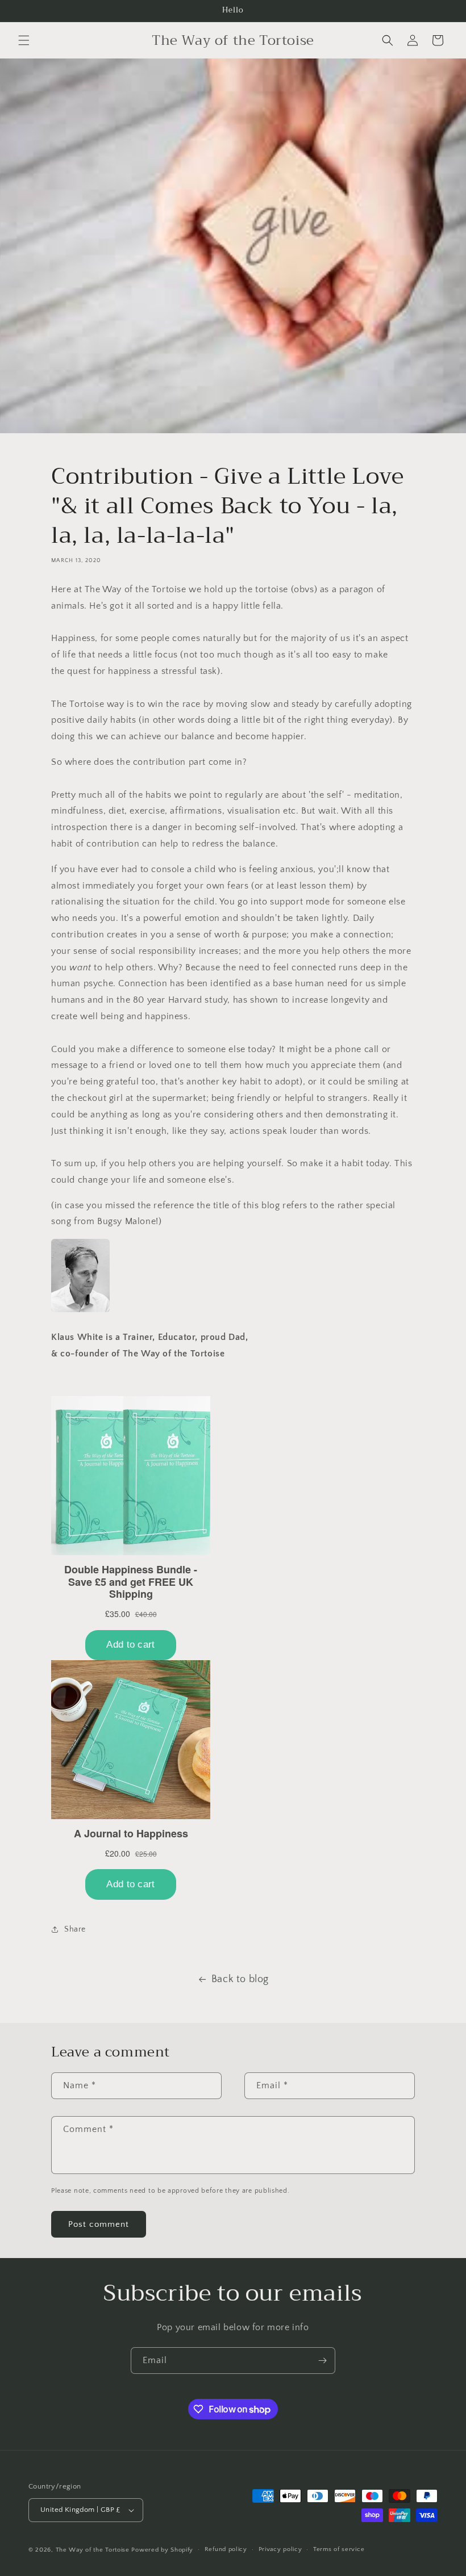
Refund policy (226, 2549)
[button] (24, 40)
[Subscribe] (322, 2361)
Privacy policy (280, 2549)
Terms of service (339, 2549)
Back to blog (240, 1979)
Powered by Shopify (162, 2550)
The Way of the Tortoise (93, 2550)
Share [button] (75, 1929)
